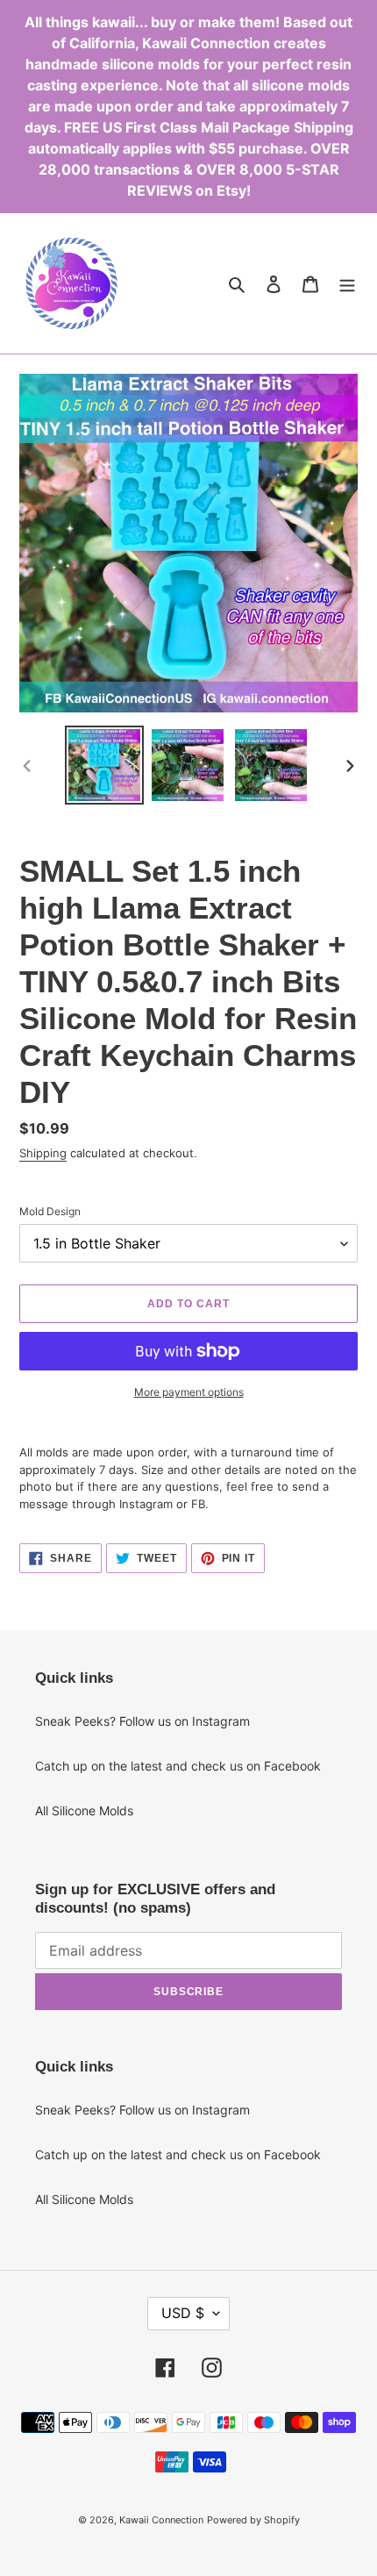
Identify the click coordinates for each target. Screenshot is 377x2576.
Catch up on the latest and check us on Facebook (178, 1766)
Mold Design (50, 1211)
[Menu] (347, 283)
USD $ (183, 2313)
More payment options (189, 1392)
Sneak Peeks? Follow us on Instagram (142, 1721)
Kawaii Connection (161, 2520)
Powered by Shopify (253, 2520)
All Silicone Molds (84, 1810)
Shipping (43, 1153)
